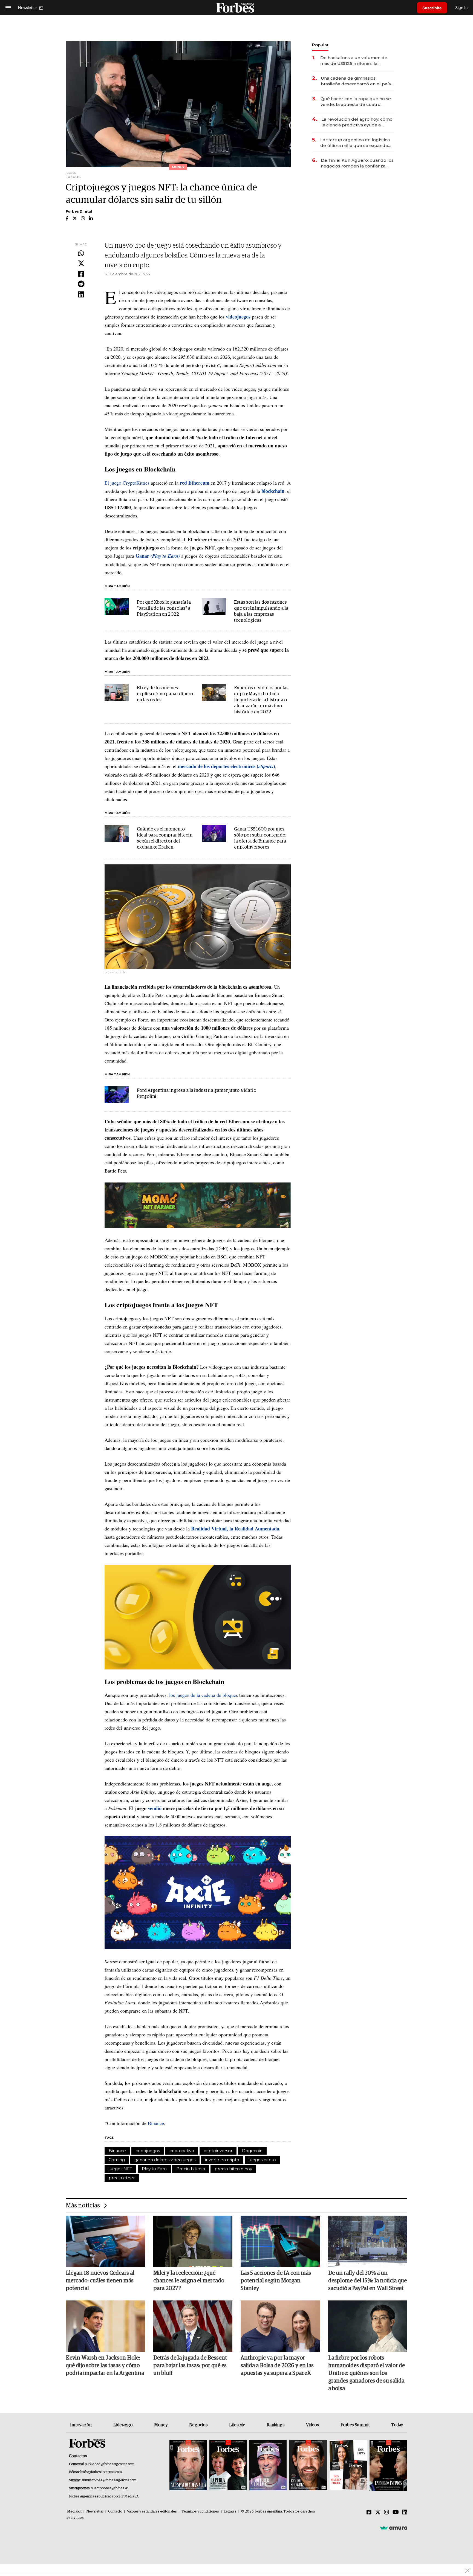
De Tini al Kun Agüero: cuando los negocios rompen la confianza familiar (357, 163)
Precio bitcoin (191, 2169)
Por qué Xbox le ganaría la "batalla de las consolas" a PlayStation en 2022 (164, 608)
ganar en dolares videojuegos (165, 2160)
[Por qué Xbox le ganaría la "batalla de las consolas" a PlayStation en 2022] (117, 607)
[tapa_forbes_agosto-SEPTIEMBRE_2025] (388, 2466)
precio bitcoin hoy (233, 2169)
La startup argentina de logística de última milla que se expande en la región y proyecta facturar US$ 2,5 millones (355, 143)
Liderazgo (123, 2425)
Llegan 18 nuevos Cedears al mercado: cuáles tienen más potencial (100, 2281)
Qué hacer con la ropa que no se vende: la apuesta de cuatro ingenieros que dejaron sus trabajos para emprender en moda (356, 102)
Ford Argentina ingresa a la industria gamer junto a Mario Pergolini (197, 1094)
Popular (320, 45)
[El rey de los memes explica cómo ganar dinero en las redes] (117, 692)
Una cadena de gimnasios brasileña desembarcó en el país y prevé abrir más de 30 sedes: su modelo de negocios (357, 81)
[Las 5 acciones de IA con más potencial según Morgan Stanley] (280, 2241)
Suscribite (432, 8)
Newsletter (95, 2512)
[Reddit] (81, 284)
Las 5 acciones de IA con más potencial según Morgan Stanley (276, 2281)
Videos (313, 2425)
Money (161, 2425)
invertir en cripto (222, 2160)
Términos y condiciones (200, 2512)
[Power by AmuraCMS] (394, 2528)
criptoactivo (182, 2151)
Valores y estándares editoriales (152, 2512)
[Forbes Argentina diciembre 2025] (308, 2466)
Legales (230, 2512)
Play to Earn (154, 2169)
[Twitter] (81, 264)
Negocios (198, 2425)
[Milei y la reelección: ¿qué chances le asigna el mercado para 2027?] (193, 2241)
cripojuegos (148, 2151)
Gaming (117, 2160)
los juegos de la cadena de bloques (204, 1695)
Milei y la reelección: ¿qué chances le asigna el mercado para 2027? (189, 2281)
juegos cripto (262, 2160)
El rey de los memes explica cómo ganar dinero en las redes (165, 694)
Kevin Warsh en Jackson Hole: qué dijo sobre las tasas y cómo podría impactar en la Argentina (105, 2366)
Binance (156, 2123)
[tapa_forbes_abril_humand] (228, 2466)
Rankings (276, 2425)
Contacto (115, 2512)
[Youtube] (396, 2513)
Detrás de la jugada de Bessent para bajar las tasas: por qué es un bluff (190, 2366)
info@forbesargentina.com (102, 2472)
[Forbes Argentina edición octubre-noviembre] (348, 2466)
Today (397, 2425)
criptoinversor (218, 2151)
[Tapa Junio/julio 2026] (188, 2466)
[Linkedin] (81, 295)
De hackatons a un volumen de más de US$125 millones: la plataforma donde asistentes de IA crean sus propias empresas (357, 61)
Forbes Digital (79, 211)
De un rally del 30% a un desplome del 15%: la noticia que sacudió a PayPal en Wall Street (367, 2281)
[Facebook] (81, 274)
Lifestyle (237, 2425)
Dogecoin (252, 2151)
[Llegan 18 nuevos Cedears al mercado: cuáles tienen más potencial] (105, 2241)
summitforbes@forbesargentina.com (109, 2480)
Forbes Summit (355, 2425)
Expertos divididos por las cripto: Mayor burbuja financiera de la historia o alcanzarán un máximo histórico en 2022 (261, 700)
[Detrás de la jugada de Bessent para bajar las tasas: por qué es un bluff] (193, 2326)
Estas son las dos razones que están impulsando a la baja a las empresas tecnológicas (261, 611)
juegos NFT (120, 2169)
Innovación (81, 2425)
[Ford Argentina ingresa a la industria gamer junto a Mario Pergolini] (117, 1095)
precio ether (122, 2178)
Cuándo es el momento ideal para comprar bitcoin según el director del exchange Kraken (165, 838)
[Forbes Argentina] (236, 8)
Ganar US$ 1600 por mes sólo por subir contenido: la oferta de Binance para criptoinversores (260, 838)
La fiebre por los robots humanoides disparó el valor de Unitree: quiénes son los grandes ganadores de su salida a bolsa (367, 2373)
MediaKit (74, 2512)
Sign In (461, 8)
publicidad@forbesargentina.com (110, 2464)
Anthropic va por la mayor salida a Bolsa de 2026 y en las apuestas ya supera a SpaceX (277, 2366)
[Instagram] (387, 2513)
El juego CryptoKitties (127, 483)
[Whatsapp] (81, 254)
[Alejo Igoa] (268, 2466)
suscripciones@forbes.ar (109, 2488)
